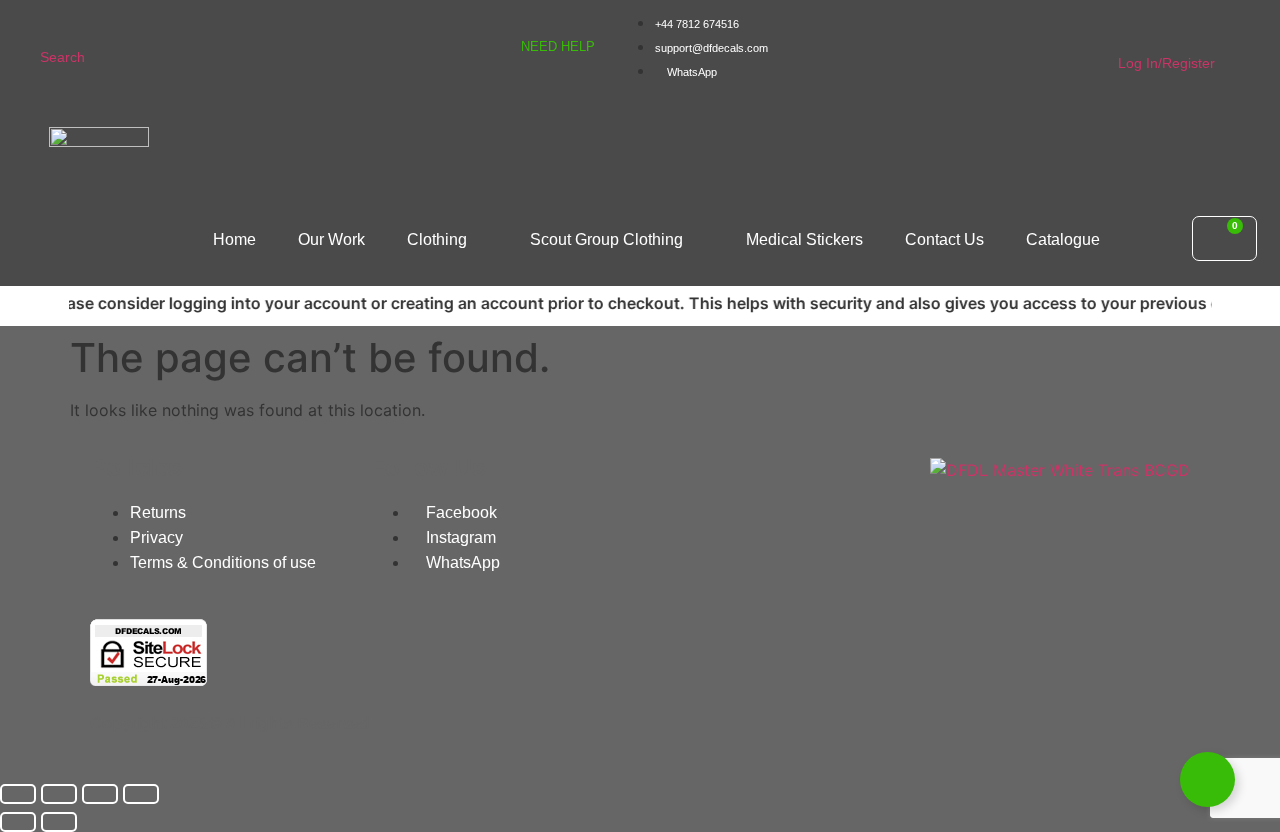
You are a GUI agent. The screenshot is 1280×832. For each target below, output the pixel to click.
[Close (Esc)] (141, 794)
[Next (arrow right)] (59, 822)
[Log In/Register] (1130, 28)
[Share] (100, 794)
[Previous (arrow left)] (18, 822)
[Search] (52, 22)
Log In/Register (1166, 63)
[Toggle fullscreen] (59, 794)
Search (62, 57)
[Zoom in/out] (18, 794)
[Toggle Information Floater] (1207, 779)
